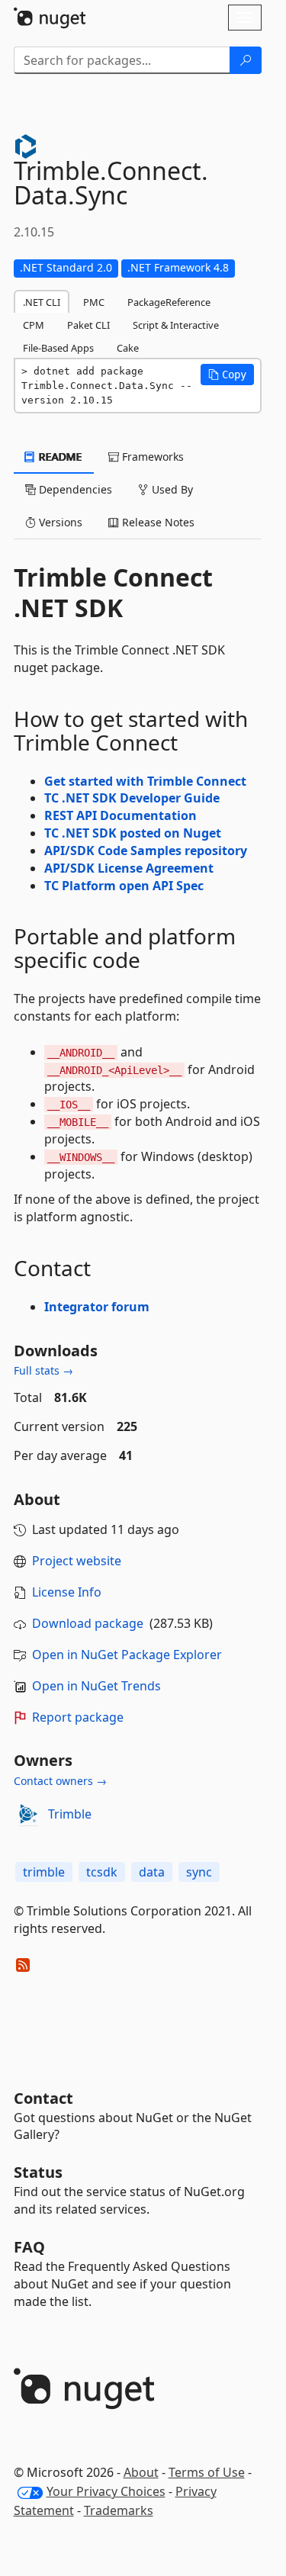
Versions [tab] (59, 522)
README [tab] (59, 457)
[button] (227, 375)
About (141, 2472)
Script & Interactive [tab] (176, 325)
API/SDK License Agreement (129, 868)
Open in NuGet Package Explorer (127, 1655)
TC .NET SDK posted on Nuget (133, 833)
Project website (77, 1561)
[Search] (246, 60)
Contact (43, 2098)
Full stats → (43, 1370)
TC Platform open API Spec (124, 886)
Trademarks (119, 2510)
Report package (78, 1717)
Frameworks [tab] (151, 457)
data (152, 1872)
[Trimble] (28, 1814)
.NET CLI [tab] (42, 302)
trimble (44, 1872)
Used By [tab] (171, 489)
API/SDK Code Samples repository (146, 851)
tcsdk (102, 1872)
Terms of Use (207, 2472)
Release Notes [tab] (157, 522)
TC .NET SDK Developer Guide (132, 798)
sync (199, 1872)
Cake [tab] (128, 348)
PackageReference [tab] (169, 302)
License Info (67, 1592)
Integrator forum (97, 1307)
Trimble (70, 1814)
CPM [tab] (34, 325)
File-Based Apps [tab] (58, 348)
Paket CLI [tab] (88, 325)
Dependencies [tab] (74, 489)
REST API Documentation (121, 815)
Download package (88, 1623)
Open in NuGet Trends (96, 1686)
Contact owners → (60, 1781)
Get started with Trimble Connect (145, 781)
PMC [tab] (94, 302)
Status (38, 2172)
